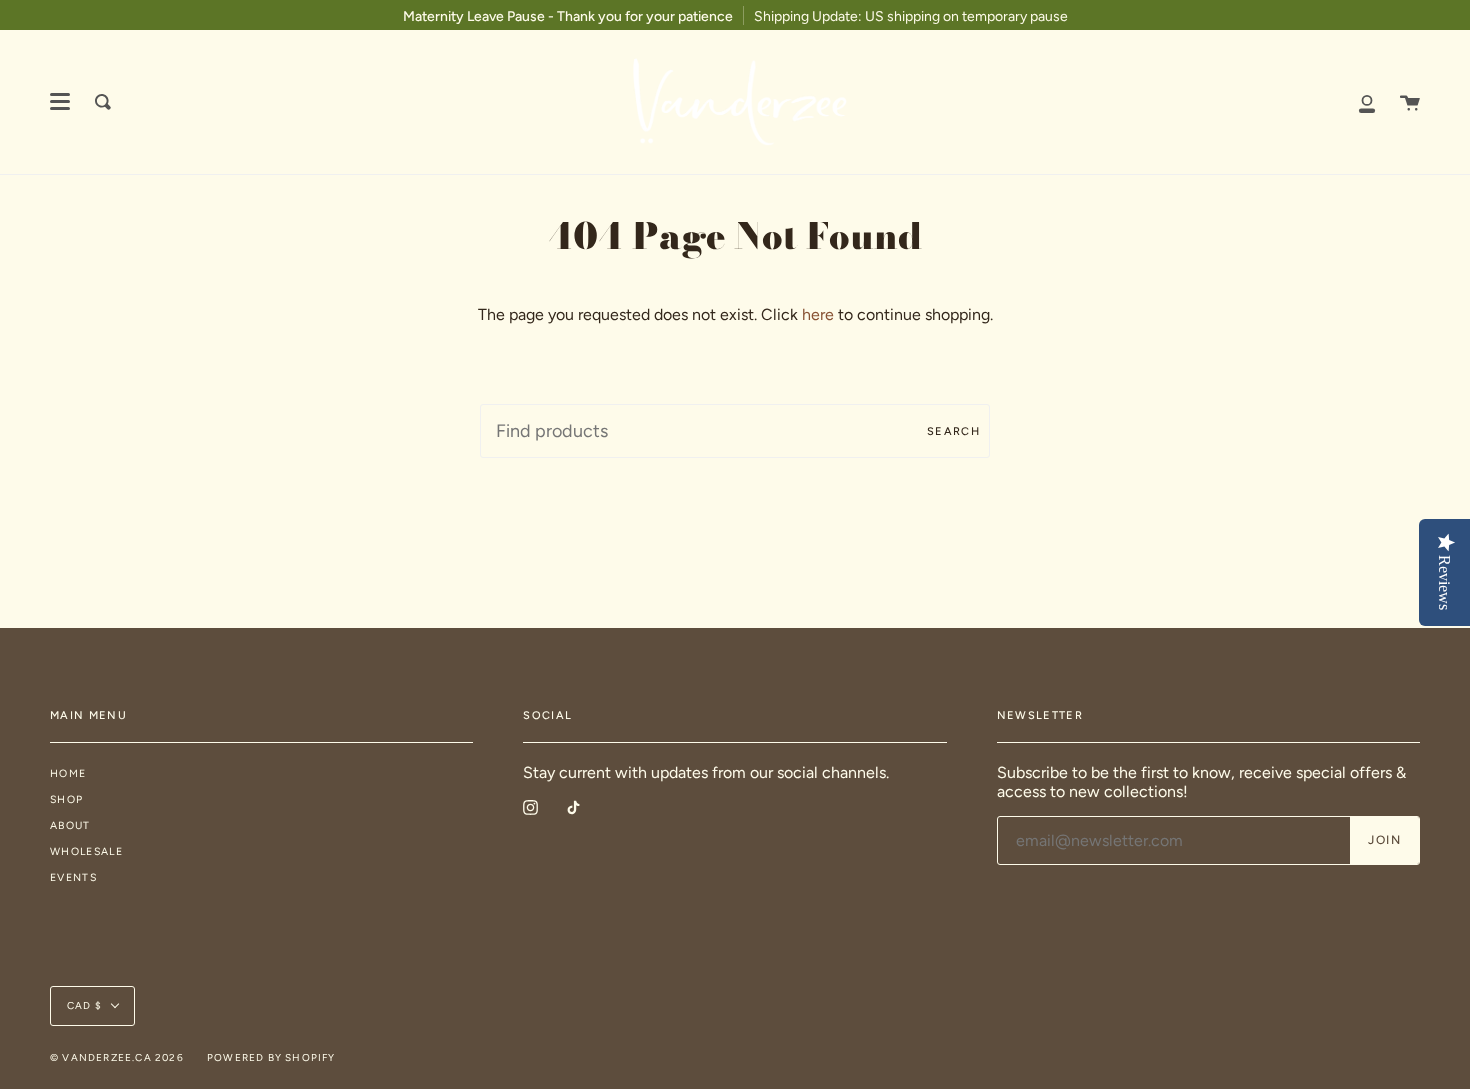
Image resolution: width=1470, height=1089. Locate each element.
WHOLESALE (86, 851)
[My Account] (1367, 102)
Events (73, 877)
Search (953, 431)
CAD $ (84, 1005)
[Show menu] (60, 102)
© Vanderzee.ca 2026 (117, 1057)
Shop (66, 799)
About (70, 825)
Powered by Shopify (271, 1057)
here (818, 314)
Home (68, 773)
